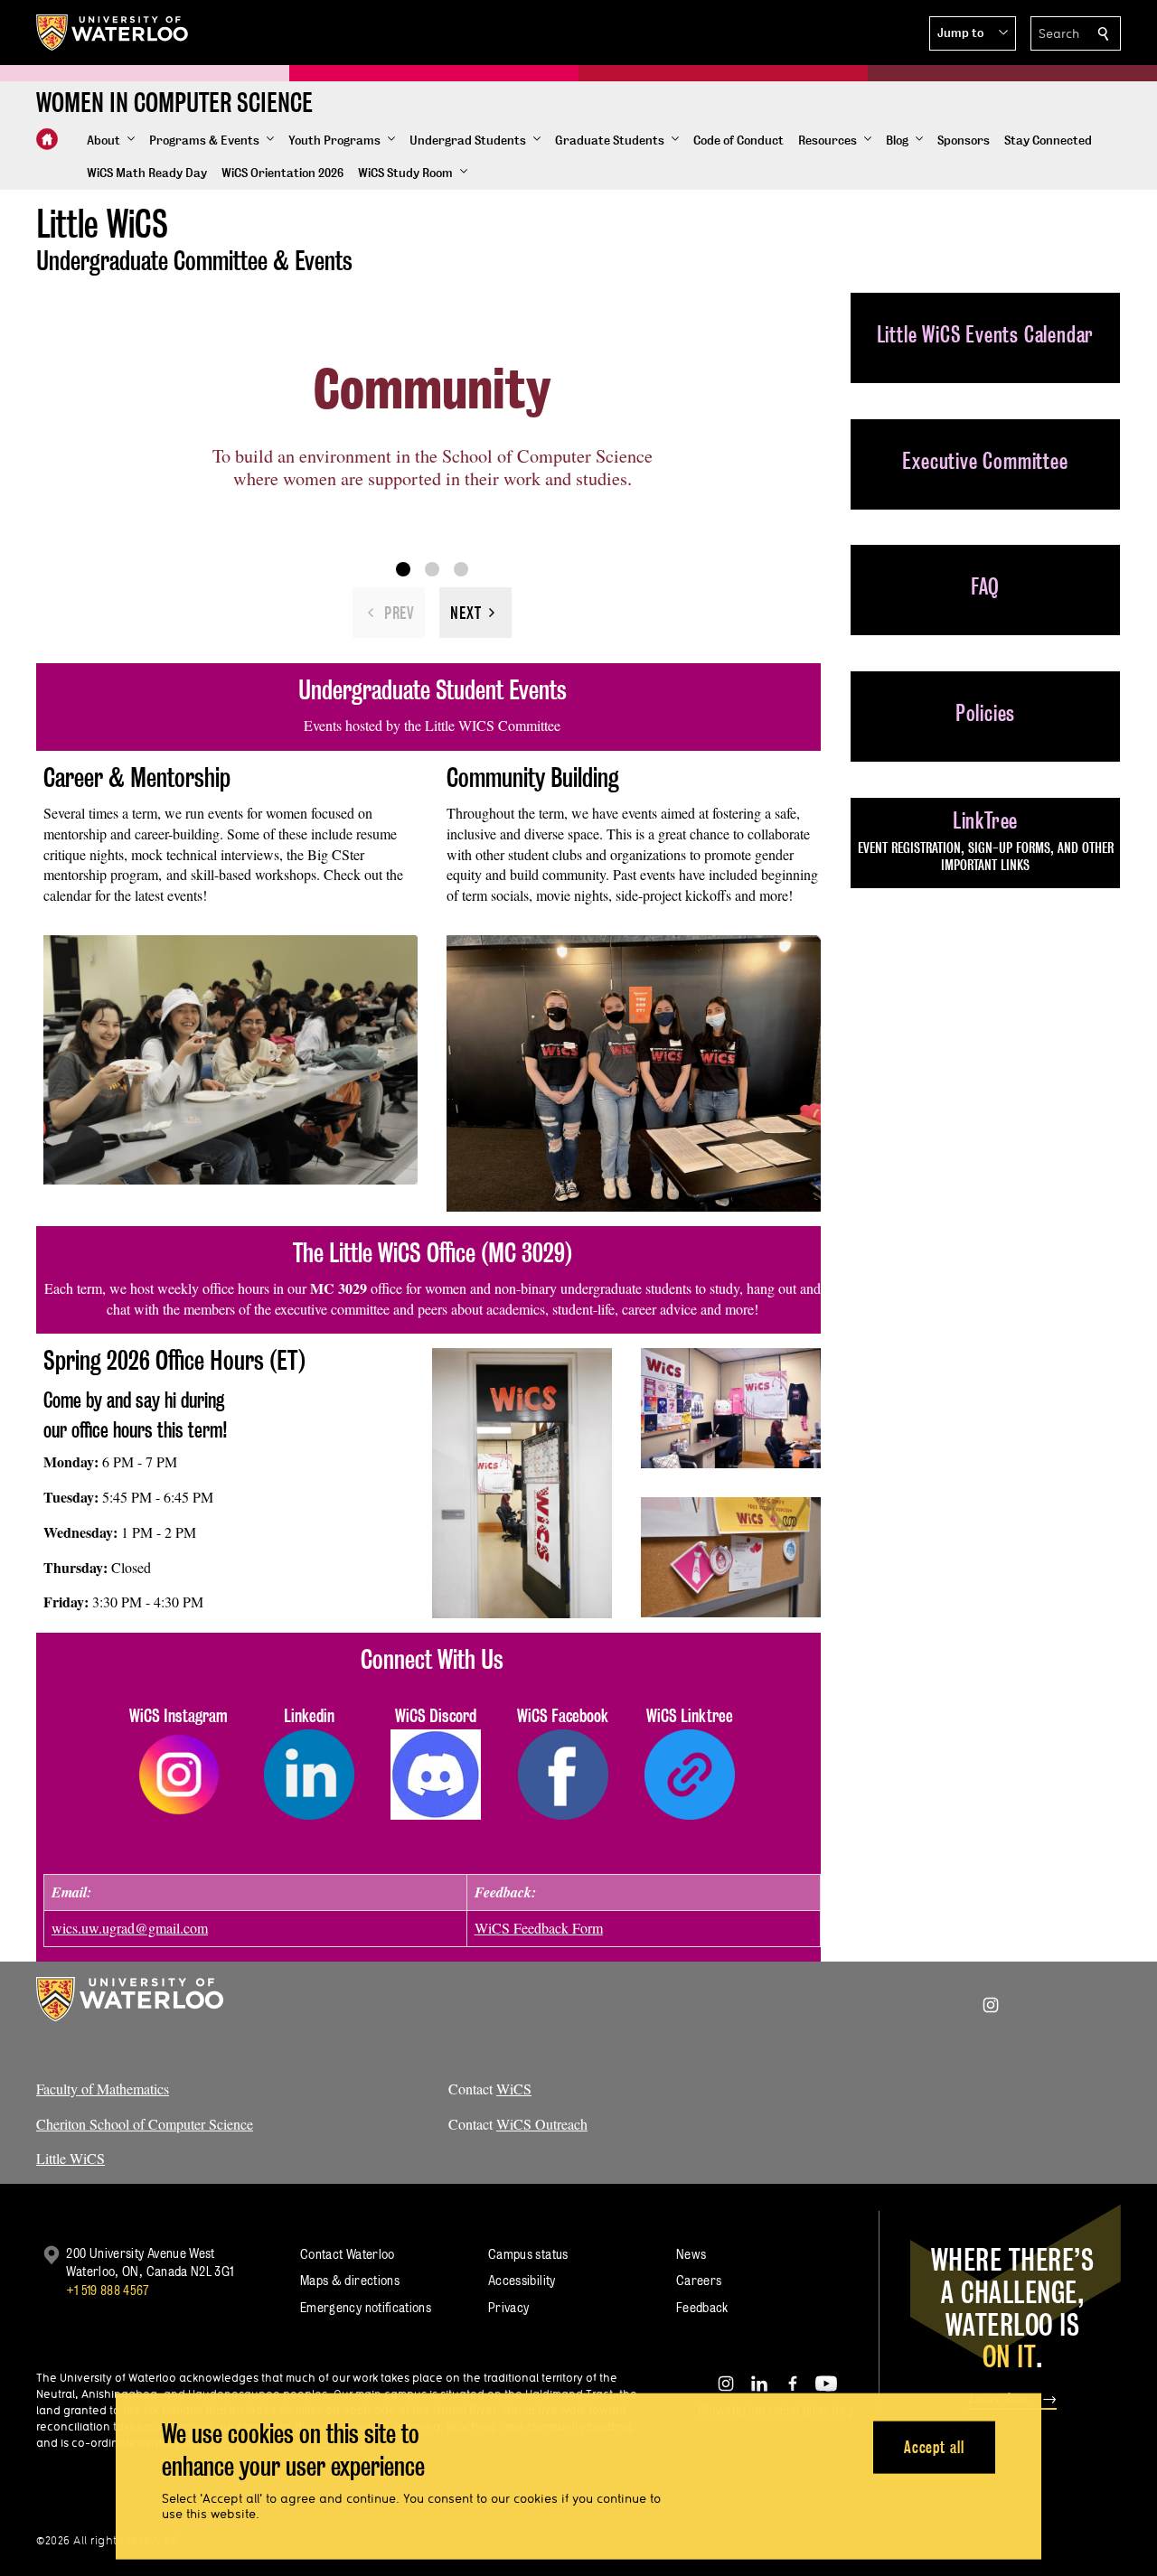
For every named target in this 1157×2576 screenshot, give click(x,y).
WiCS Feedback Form (539, 1928)
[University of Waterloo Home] (113, 33)
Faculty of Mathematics (103, 2089)
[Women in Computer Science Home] (47, 139)
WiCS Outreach (542, 2124)
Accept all (934, 2446)
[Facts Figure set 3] (461, 569)
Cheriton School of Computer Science (145, 2124)
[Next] (475, 613)
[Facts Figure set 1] (403, 569)
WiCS (514, 2089)
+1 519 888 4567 (108, 2290)
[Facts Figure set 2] (432, 569)
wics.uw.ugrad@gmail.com (130, 1928)
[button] (973, 33)
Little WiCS (71, 2158)
